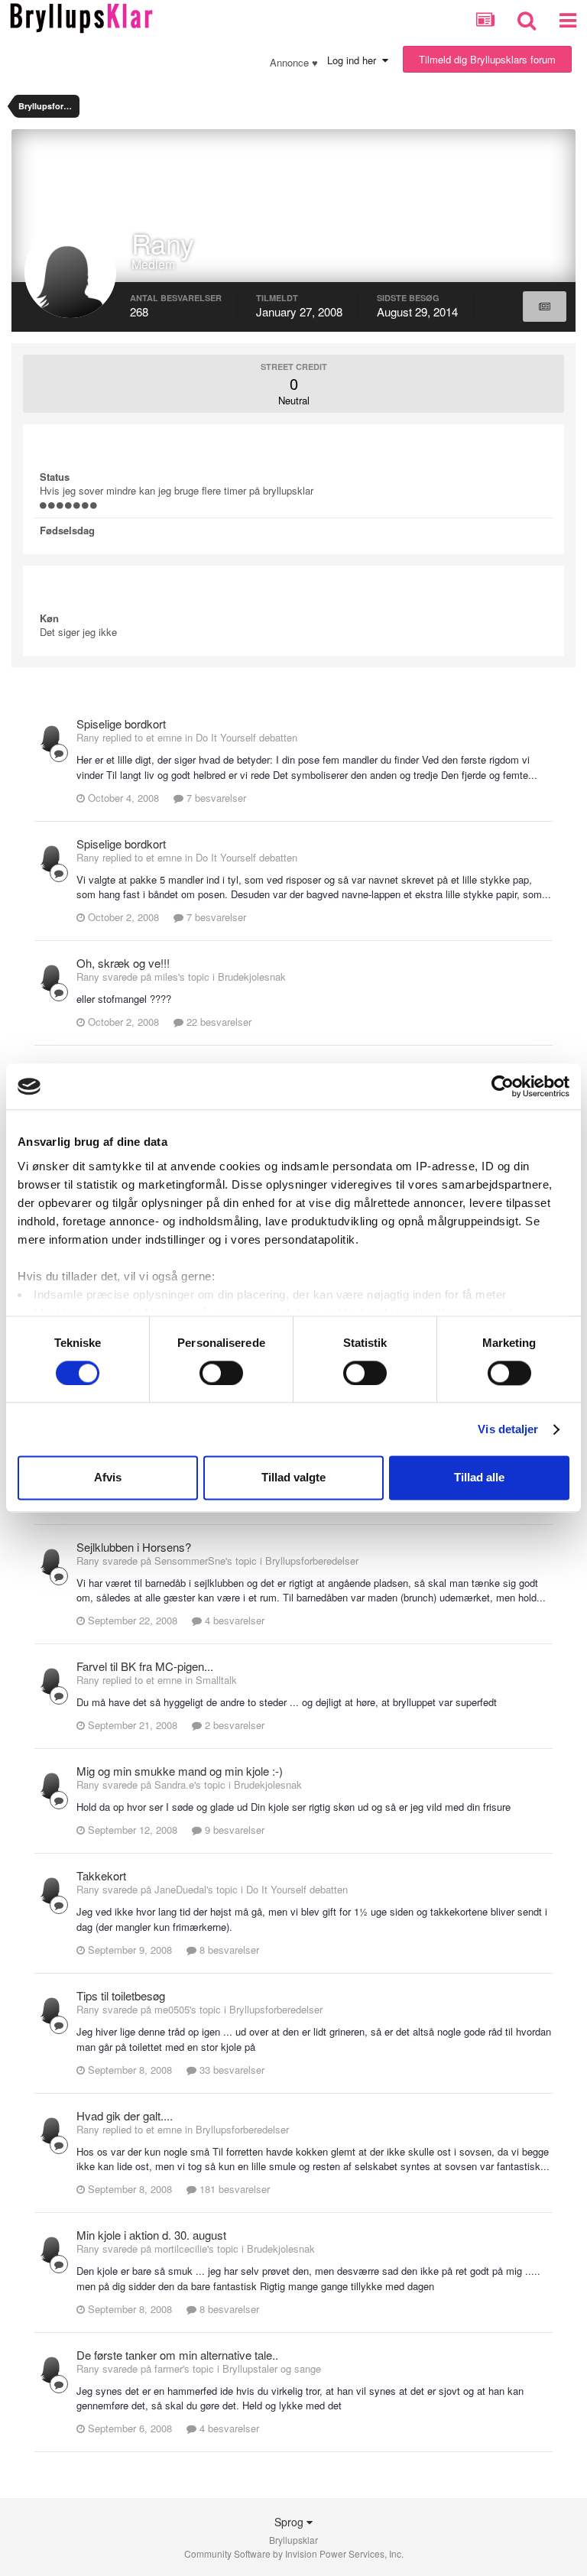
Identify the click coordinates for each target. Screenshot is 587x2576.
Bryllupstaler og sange (272, 2368)
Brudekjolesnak (252, 977)
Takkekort (101, 1875)
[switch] (221, 1373)
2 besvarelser (233, 1725)
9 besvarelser (233, 1830)
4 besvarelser (233, 1620)
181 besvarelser (233, 2189)
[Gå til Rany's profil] (53, 735)
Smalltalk (216, 1680)
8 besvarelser (228, 1950)
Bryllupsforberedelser (312, 1561)
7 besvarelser (215, 798)
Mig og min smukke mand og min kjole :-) (180, 1771)
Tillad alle (479, 1478)
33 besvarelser (230, 2070)
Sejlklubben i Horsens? (134, 1547)
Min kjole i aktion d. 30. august (151, 2235)
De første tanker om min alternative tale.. (177, 2355)
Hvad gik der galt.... (125, 2115)
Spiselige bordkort (121, 723)
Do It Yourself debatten (246, 737)
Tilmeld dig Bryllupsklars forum (487, 59)
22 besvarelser (217, 1022)
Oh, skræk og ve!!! (123, 963)
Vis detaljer (508, 1429)
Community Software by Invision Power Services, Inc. (294, 2553)
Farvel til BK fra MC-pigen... (145, 1666)
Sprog (290, 2522)
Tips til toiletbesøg (121, 1995)
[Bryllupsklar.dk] (81, 16)
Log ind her (355, 60)
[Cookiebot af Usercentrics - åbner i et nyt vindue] (503, 1086)
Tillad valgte (293, 1478)
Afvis (108, 1478)
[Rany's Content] (545, 307)
